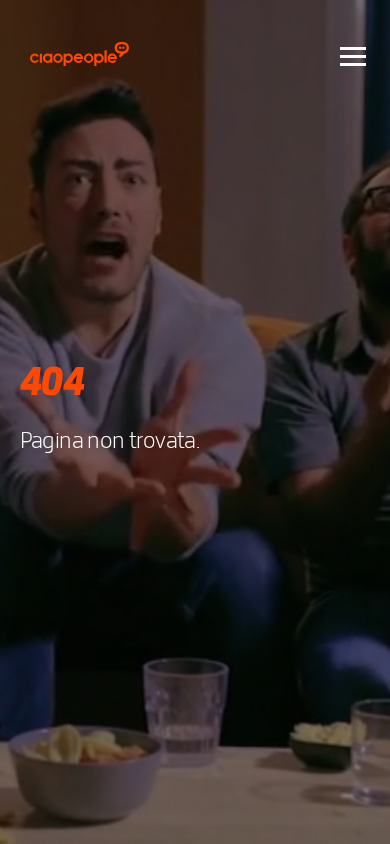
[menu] (353, 55)
